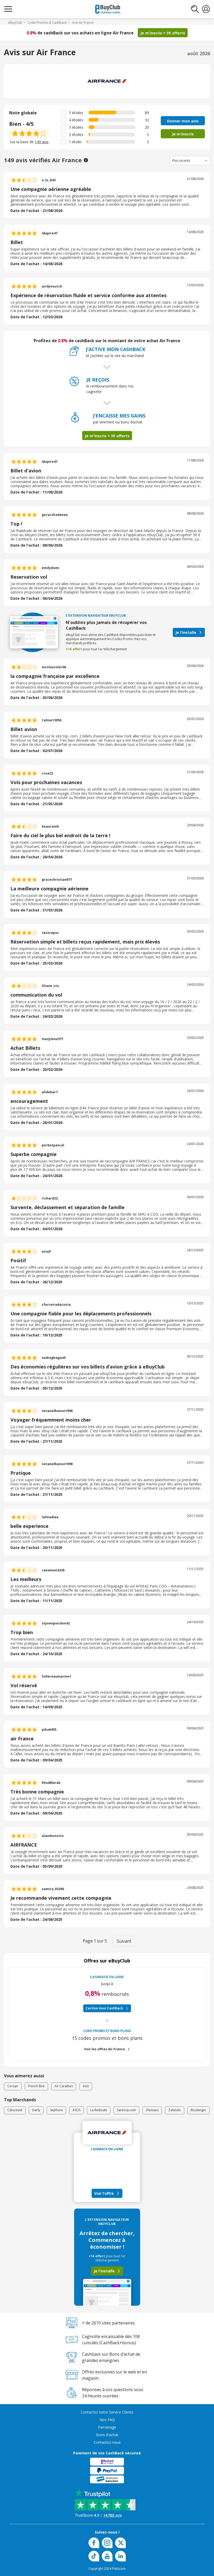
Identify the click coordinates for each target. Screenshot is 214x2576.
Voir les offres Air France (105, 2049)
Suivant (124, 1941)
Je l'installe (186, 632)
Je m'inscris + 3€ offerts (163, 33)
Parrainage (107, 2427)
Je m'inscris (183, 134)
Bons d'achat (107, 2435)
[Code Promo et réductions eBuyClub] (108, 9)
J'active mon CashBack (105, 2008)
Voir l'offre (104, 2193)
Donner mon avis (183, 121)
